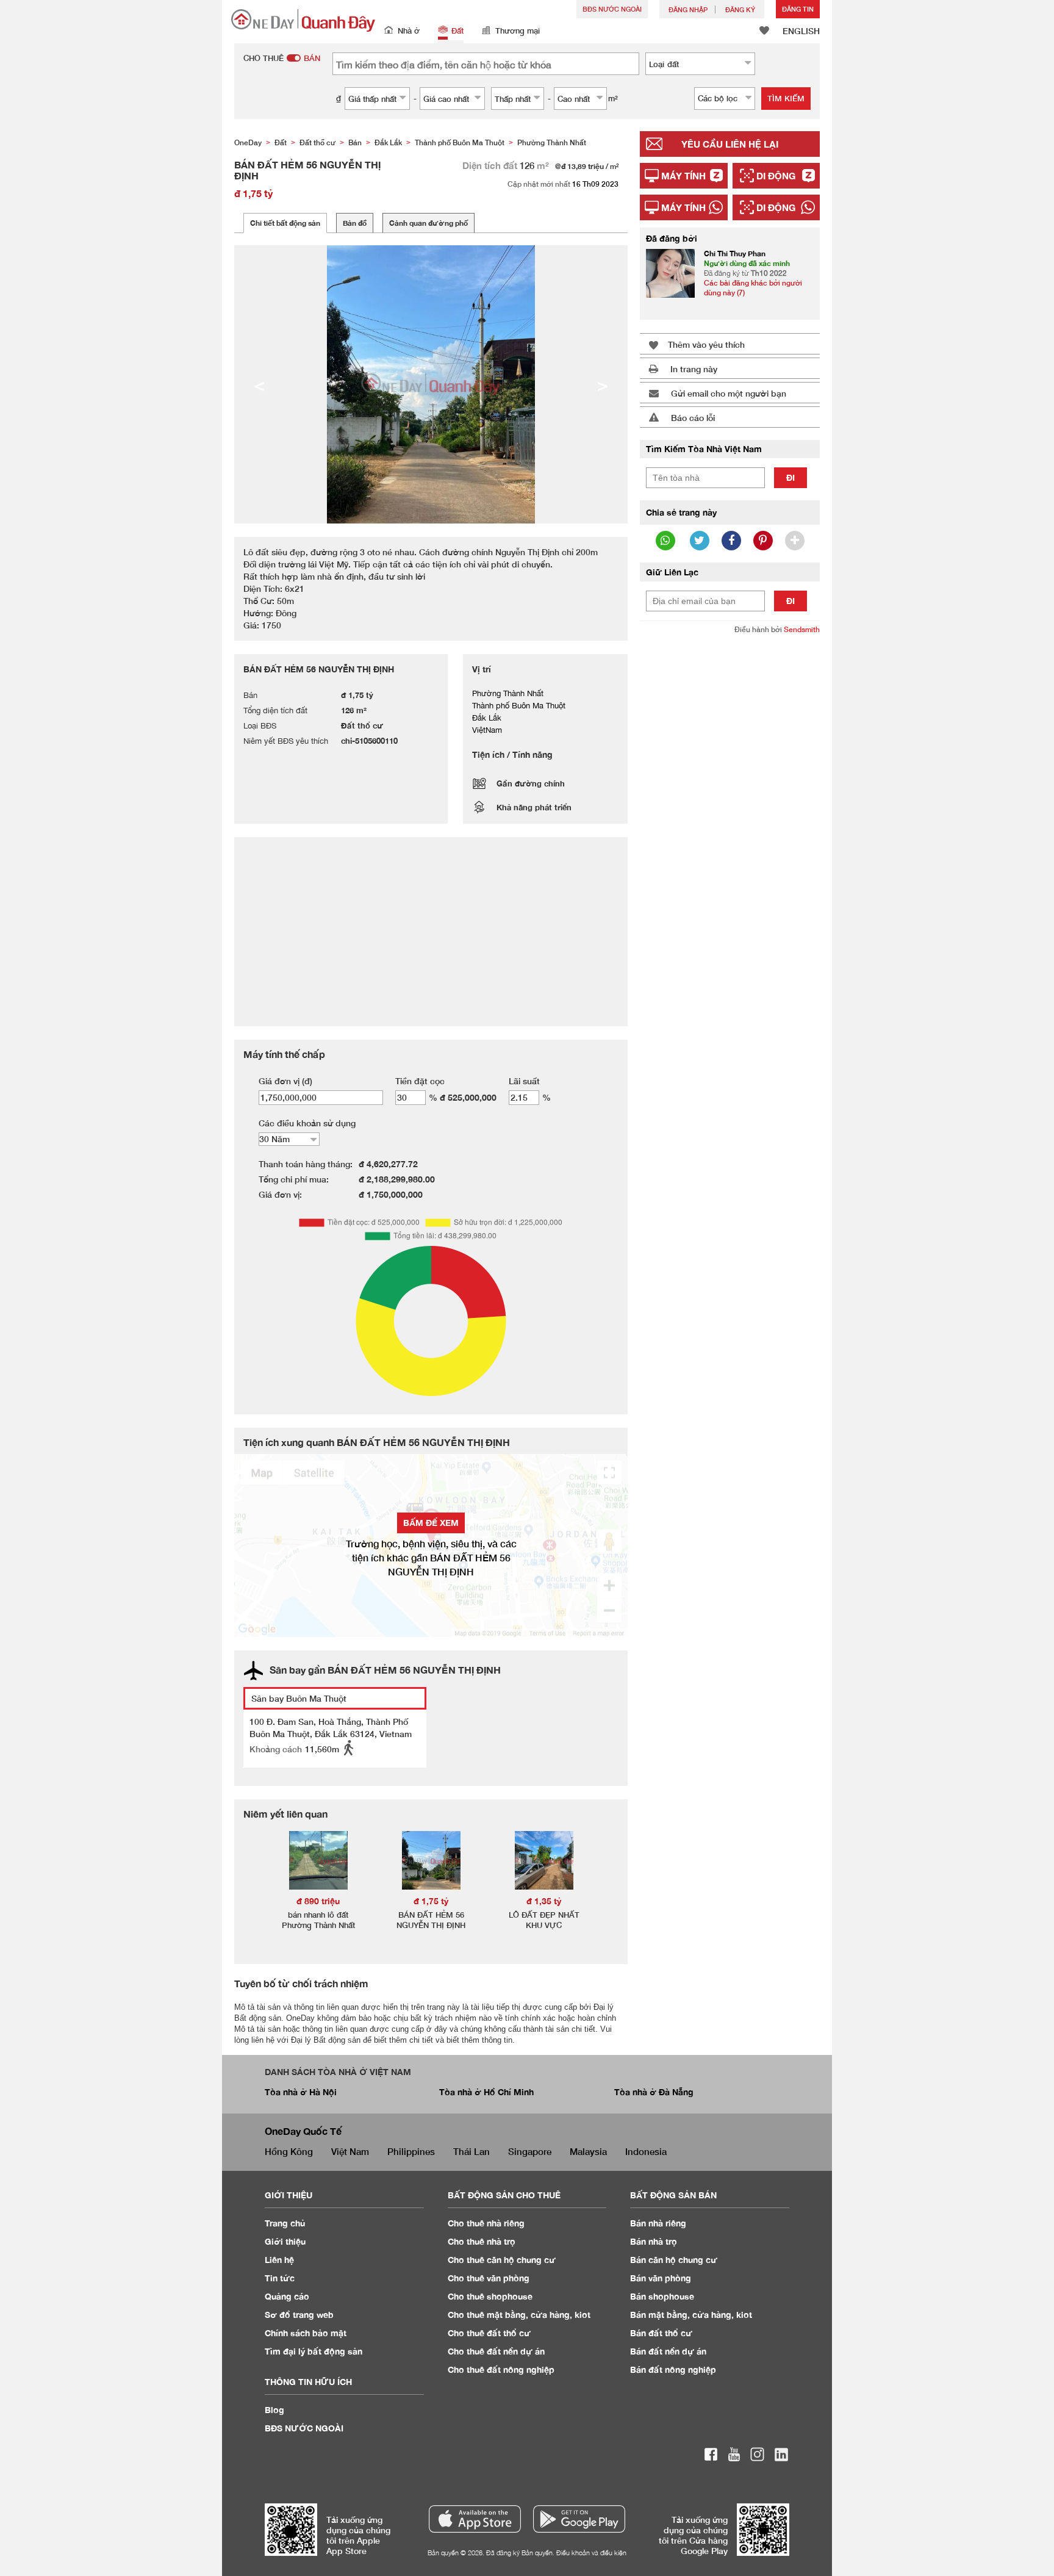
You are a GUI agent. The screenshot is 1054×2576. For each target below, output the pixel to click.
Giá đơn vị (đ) (285, 1081)
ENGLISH (801, 31)
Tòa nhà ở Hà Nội (301, 2092)
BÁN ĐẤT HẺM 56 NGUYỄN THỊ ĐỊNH (431, 1920)
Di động (776, 176)
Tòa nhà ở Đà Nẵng (654, 2092)
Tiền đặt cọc (420, 1081)
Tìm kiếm (786, 98)
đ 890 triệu (318, 1901)
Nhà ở (409, 31)
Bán (658, 2223)
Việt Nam (350, 2151)
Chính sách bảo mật (306, 2333)
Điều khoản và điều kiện (591, 2553)
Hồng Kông (289, 2151)
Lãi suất (524, 1081)
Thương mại (518, 31)
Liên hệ (279, 2260)
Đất (457, 31)
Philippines (411, 2151)
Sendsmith (802, 629)
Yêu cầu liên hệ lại (730, 144)
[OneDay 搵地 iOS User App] (475, 2519)
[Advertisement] (730, 832)
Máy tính (683, 176)
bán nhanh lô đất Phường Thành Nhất (318, 1920)
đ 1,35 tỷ (544, 1901)
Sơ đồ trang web (299, 2315)
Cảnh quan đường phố (428, 223)
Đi (790, 477)
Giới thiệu (285, 2241)
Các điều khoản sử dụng (307, 1123)
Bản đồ (355, 223)
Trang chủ (285, 2223)
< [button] (259, 384)
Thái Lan (471, 2151)
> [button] (603, 384)
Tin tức (280, 2278)
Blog (274, 2410)
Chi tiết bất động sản (285, 223)
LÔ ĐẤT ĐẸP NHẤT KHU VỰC (544, 1920)
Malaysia (588, 2151)
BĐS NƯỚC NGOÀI (612, 9)
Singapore (530, 2151)
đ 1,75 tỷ (431, 1901)
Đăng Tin (798, 9)
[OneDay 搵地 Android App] (579, 2519)
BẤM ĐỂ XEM (431, 1523)
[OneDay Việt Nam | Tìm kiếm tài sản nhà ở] (303, 20)
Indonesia (646, 2151)
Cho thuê (486, 2223)
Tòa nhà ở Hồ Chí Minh (486, 2092)
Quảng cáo (287, 2296)
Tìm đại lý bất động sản (314, 2351)
